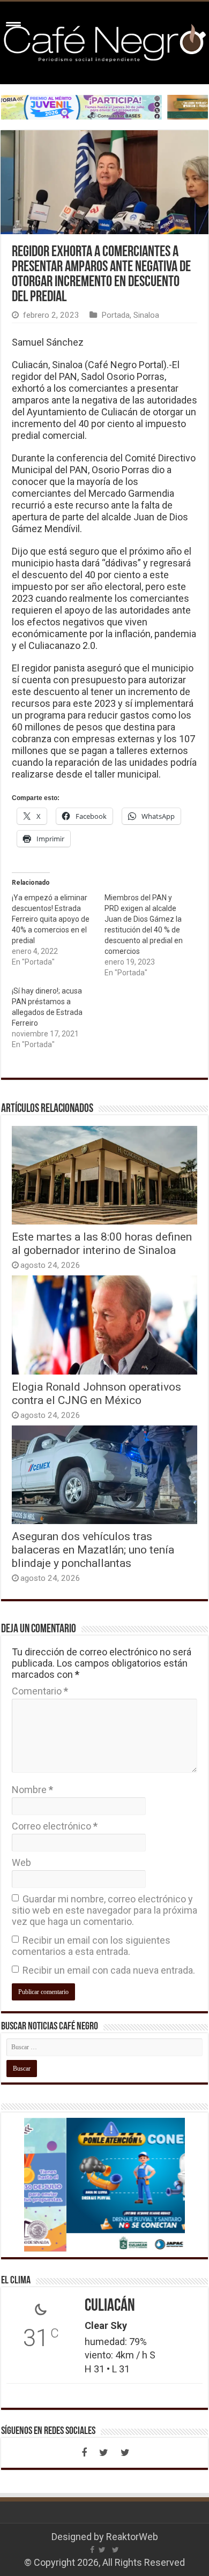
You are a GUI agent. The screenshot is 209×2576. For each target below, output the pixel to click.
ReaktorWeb (132, 2537)
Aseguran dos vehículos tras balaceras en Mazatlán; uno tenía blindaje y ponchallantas (93, 1550)
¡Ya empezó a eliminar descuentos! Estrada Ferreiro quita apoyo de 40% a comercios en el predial (51, 919)
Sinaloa (146, 315)
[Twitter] (103, 2453)
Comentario (40, 1691)
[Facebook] (84, 2453)
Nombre (32, 1790)
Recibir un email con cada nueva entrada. (109, 1970)
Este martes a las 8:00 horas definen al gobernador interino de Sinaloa (102, 1243)
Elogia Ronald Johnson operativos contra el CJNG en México (96, 1393)
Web (21, 1862)
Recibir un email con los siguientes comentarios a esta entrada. (91, 1946)
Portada (115, 315)
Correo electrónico (55, 1826)
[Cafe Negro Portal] (104, 41)
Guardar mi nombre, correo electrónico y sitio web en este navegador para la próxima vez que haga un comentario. (104, 1910)
